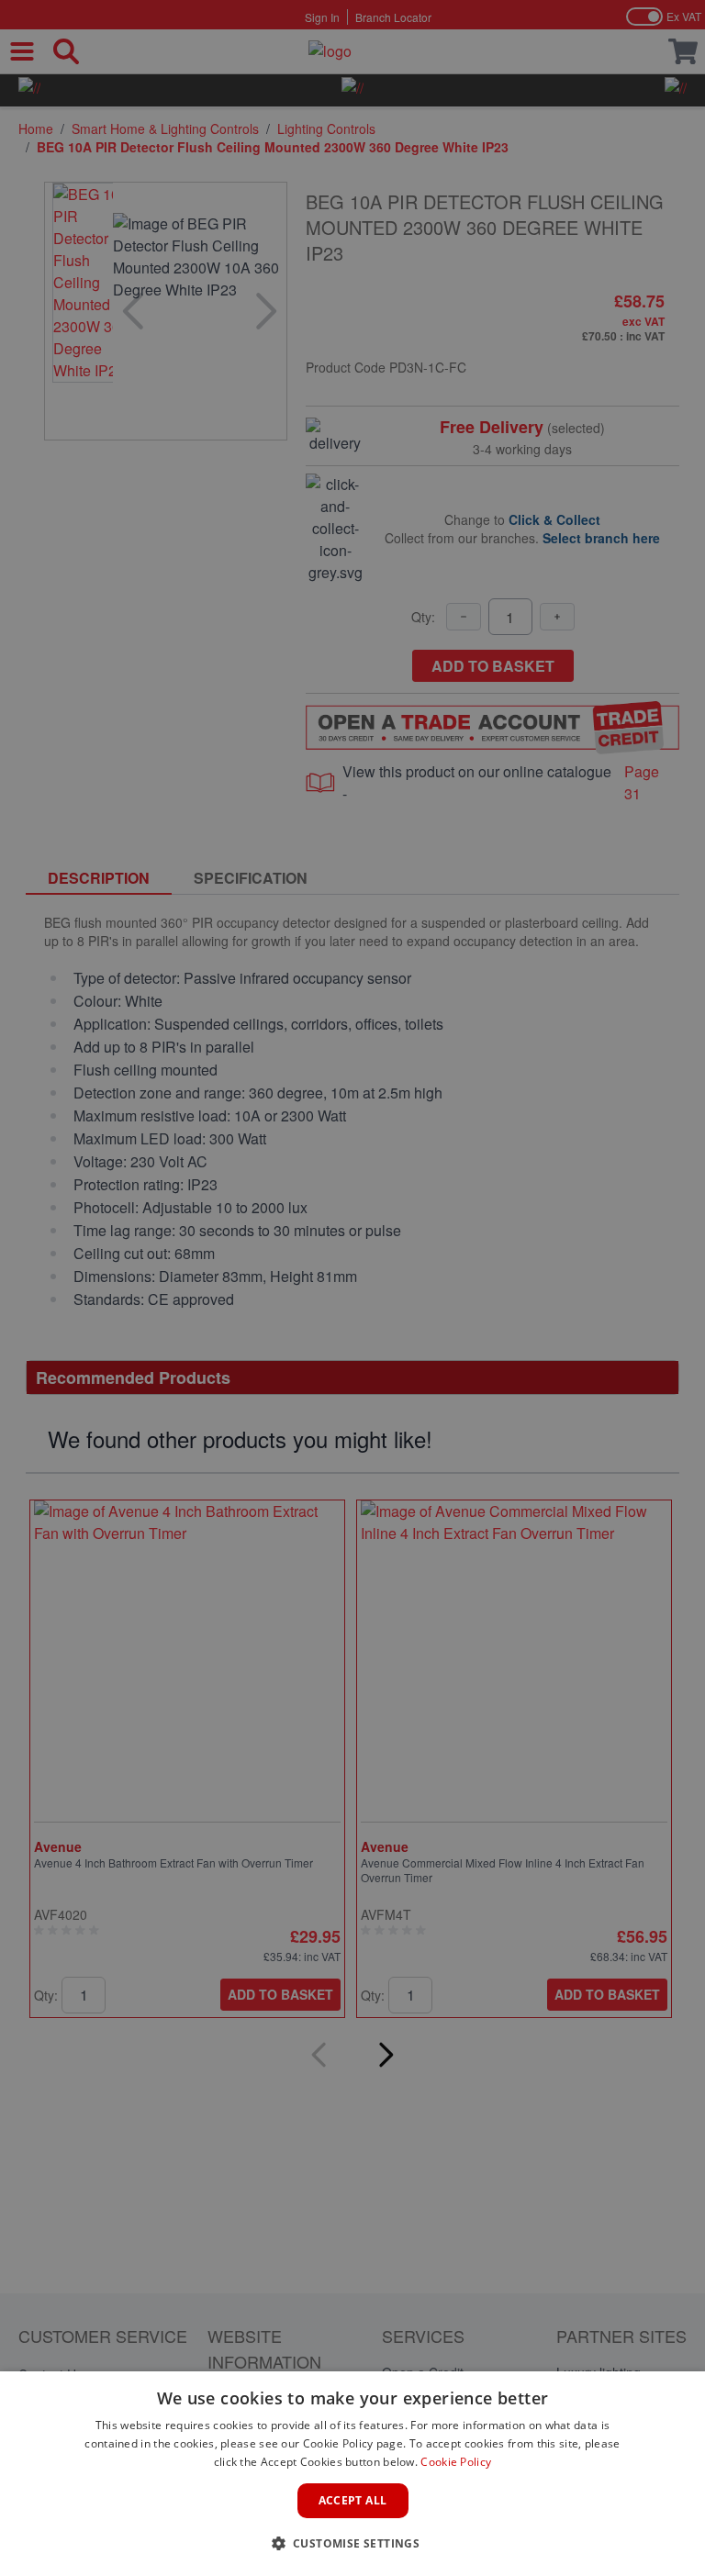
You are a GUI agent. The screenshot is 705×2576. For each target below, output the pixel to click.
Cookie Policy (456, 2462)
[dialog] (352, 2474)
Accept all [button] (353, 2500)
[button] (353, 2543)
